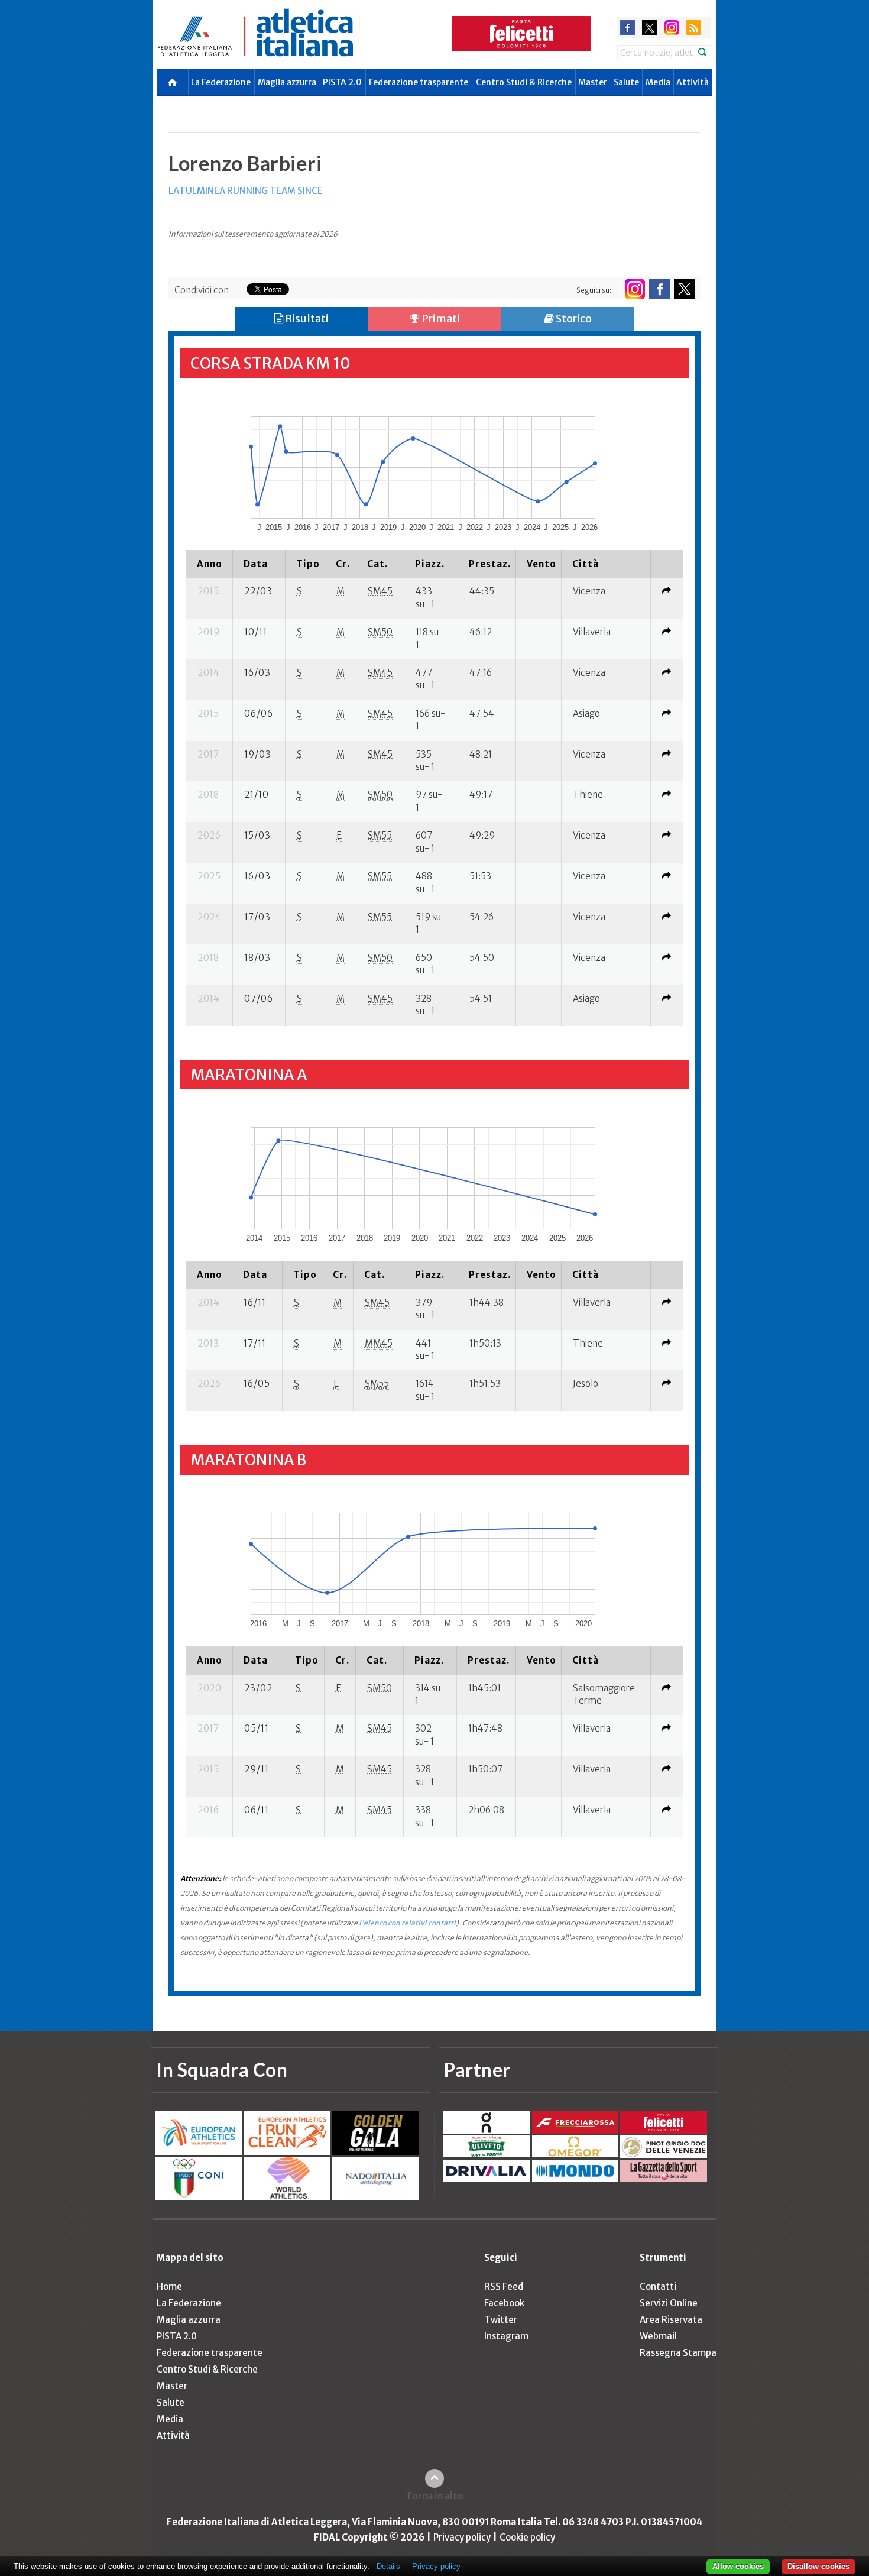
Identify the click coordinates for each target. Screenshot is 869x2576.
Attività (693, 82)
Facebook (504, 2303)
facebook (628, 27)
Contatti (658, 2287)
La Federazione (221, 82)
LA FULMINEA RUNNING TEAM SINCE (246, 191)
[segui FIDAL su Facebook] (659, 289)
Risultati (306, 318)
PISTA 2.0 (342, 82)
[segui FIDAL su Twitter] (684, 289)
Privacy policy (462, 2537)
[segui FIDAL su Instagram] (635, 289)
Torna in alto (435, 2496)
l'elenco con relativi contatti (407, 1923)
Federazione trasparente (419, 82)
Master (593, 82)
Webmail (658, 2336)
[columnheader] (210, 564)
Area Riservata (671, 2320)
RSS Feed (504, 2287)
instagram (672, 27)
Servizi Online (669, 2303)
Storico (573, 318)
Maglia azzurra (287, 82)
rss (694, 27)
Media (658, 82)
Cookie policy (527, 2537)
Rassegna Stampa (678, 2353)
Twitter (501, 2320)
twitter (649, 27)
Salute (626, 82)
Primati (440, 318)
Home (169, 2287)
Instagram (506, 2336)
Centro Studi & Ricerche (524, 82)
